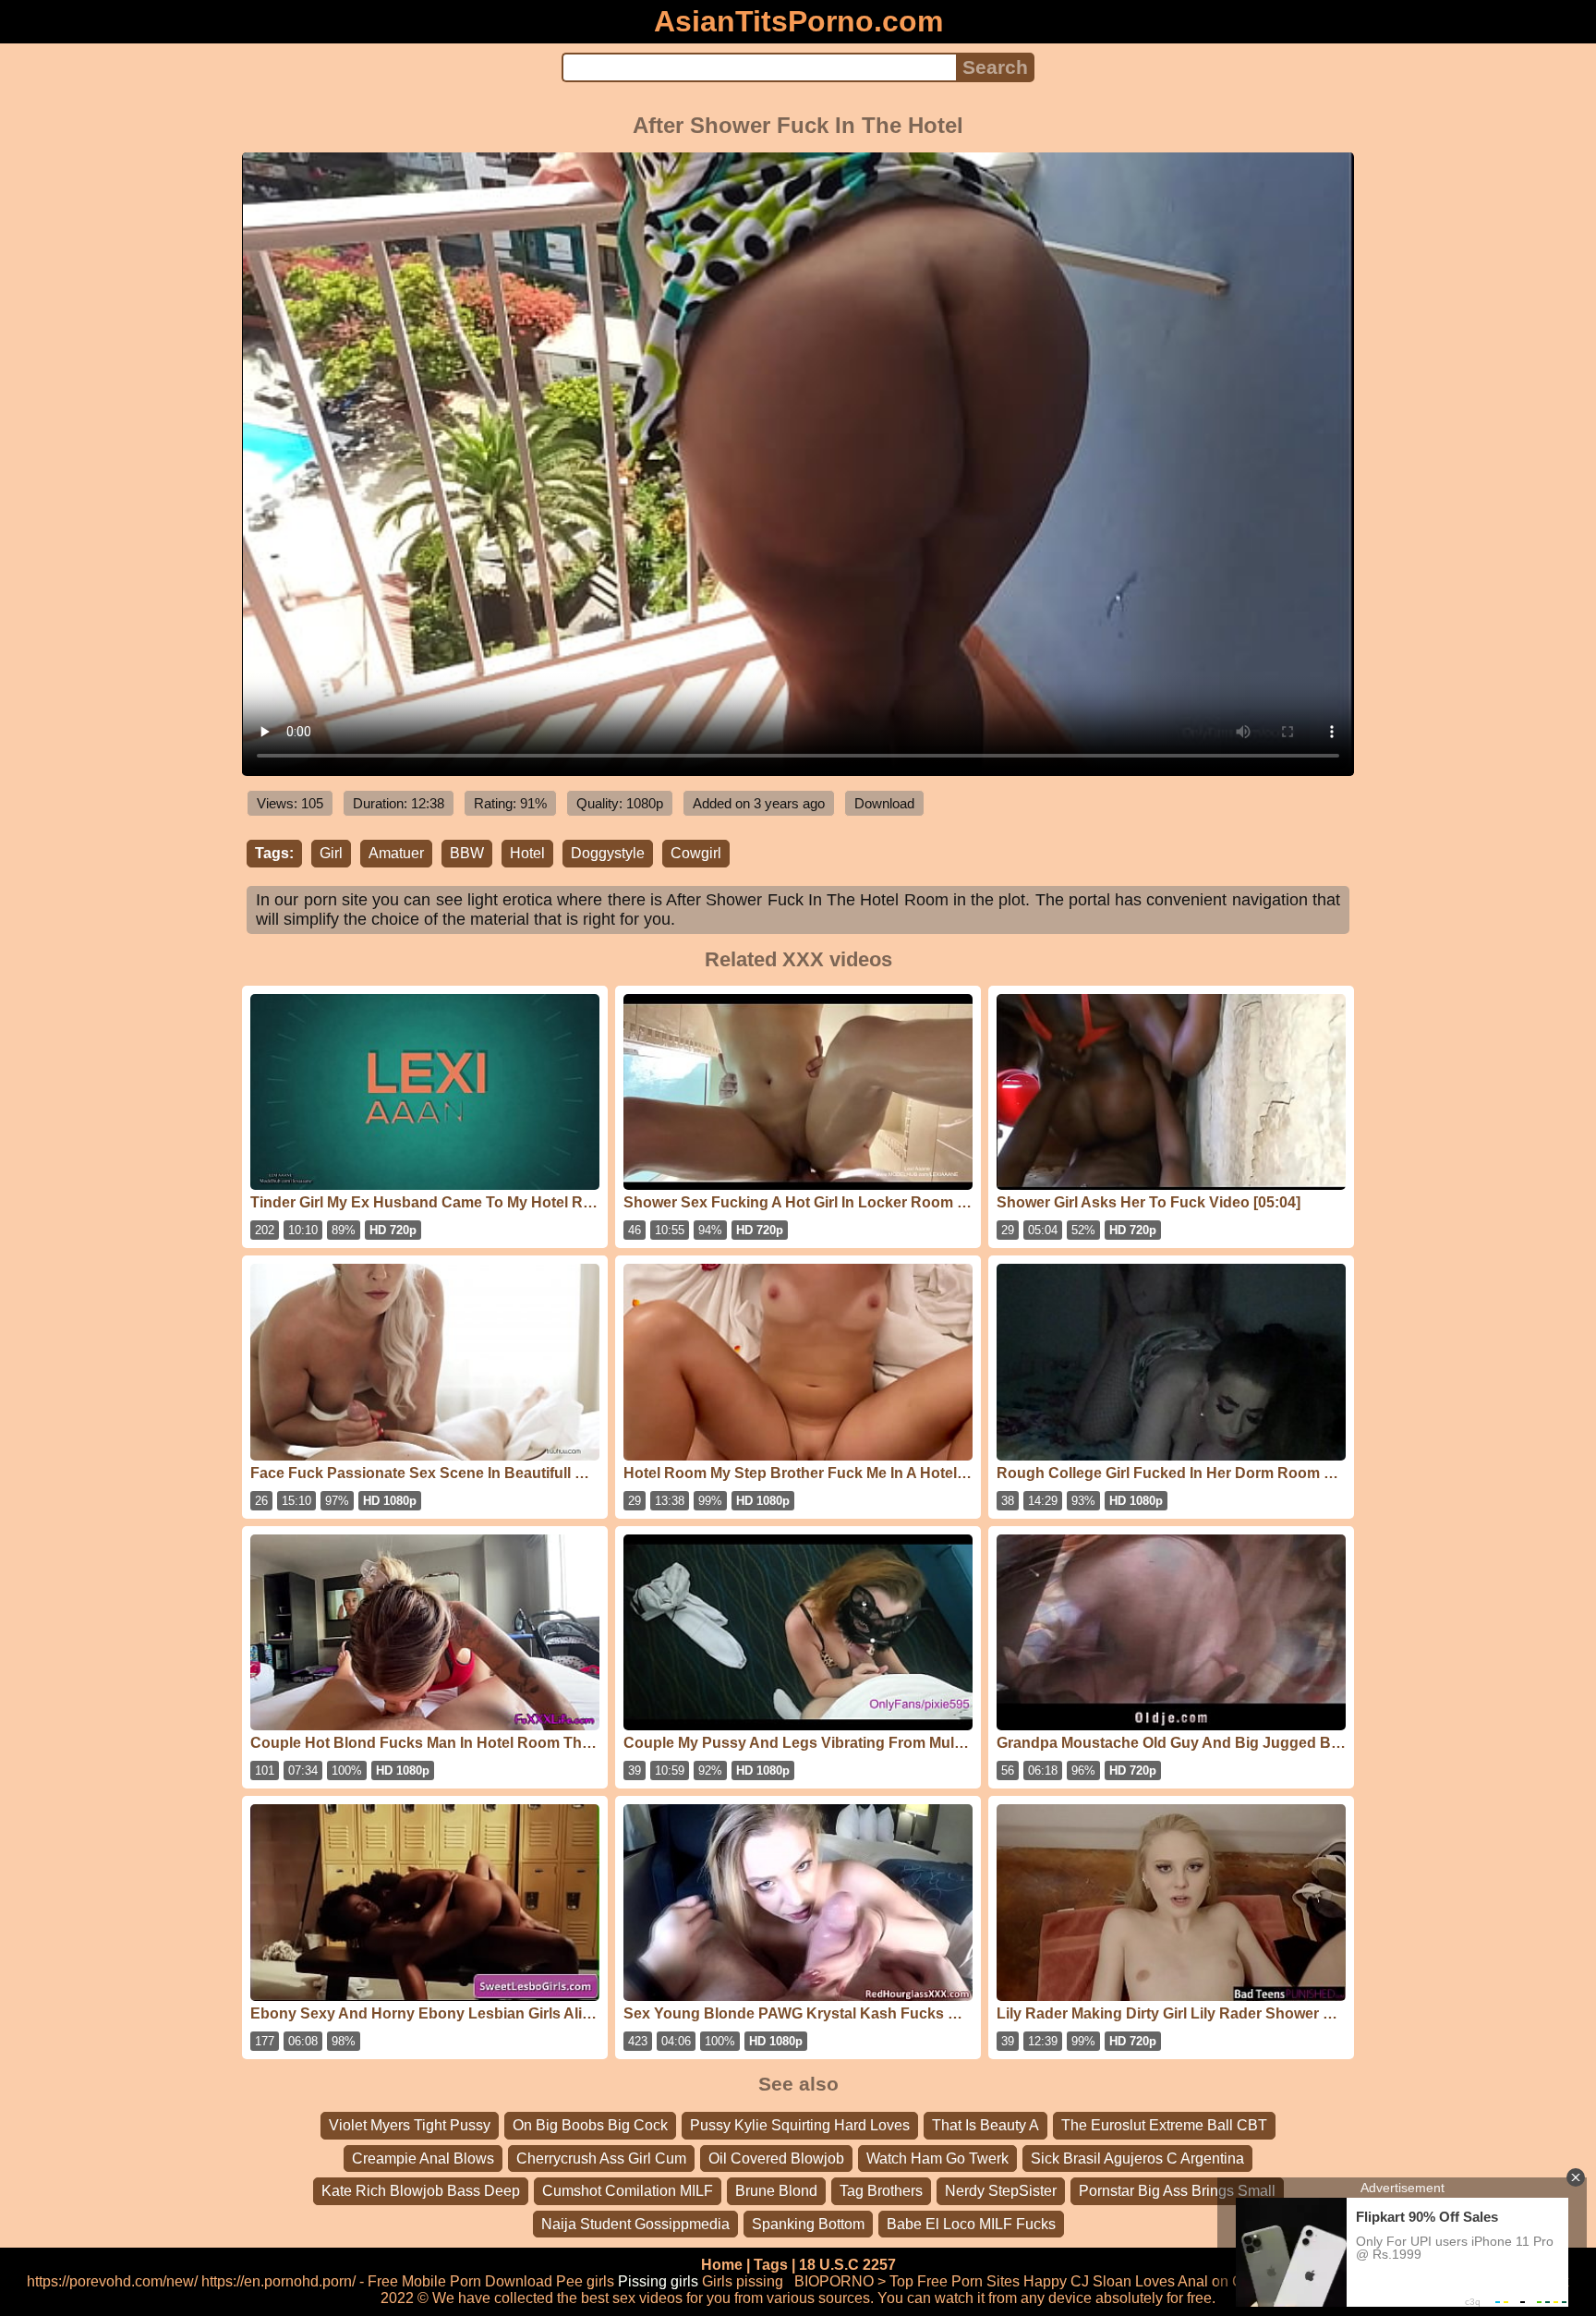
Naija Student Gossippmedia (635, 2224)
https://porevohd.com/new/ (112, 2281)
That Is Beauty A (985, 2125)
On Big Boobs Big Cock (590, 2125)
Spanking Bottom (808, 2224)
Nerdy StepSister (1001, 2191)
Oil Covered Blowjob (776, 2158)
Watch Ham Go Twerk (937, 2158)
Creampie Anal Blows (423, 2158)
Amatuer (396, 853)
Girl (331, 853)
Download (884, 803)
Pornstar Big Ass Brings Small (1177, 2191)
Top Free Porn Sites (955, 2281)
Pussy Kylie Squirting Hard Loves (800, 2125)
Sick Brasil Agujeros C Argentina (1137, 2158)
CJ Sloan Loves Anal (1139, 2281)
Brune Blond (776, 2191)
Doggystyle (608, 853)
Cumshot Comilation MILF (628, 2191)
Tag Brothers (881, 2191)
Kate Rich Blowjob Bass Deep (421, 2191)
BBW (467, 853)
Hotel (527, 853)
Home (722, 2265)
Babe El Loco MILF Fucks (971, 2224)
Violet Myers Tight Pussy (410, 2125)
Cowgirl (696, 853)
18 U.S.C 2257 (847, 2265)
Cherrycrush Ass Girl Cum (601, 2158)
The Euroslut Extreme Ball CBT (1164, 2125)
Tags (771, 2265)
